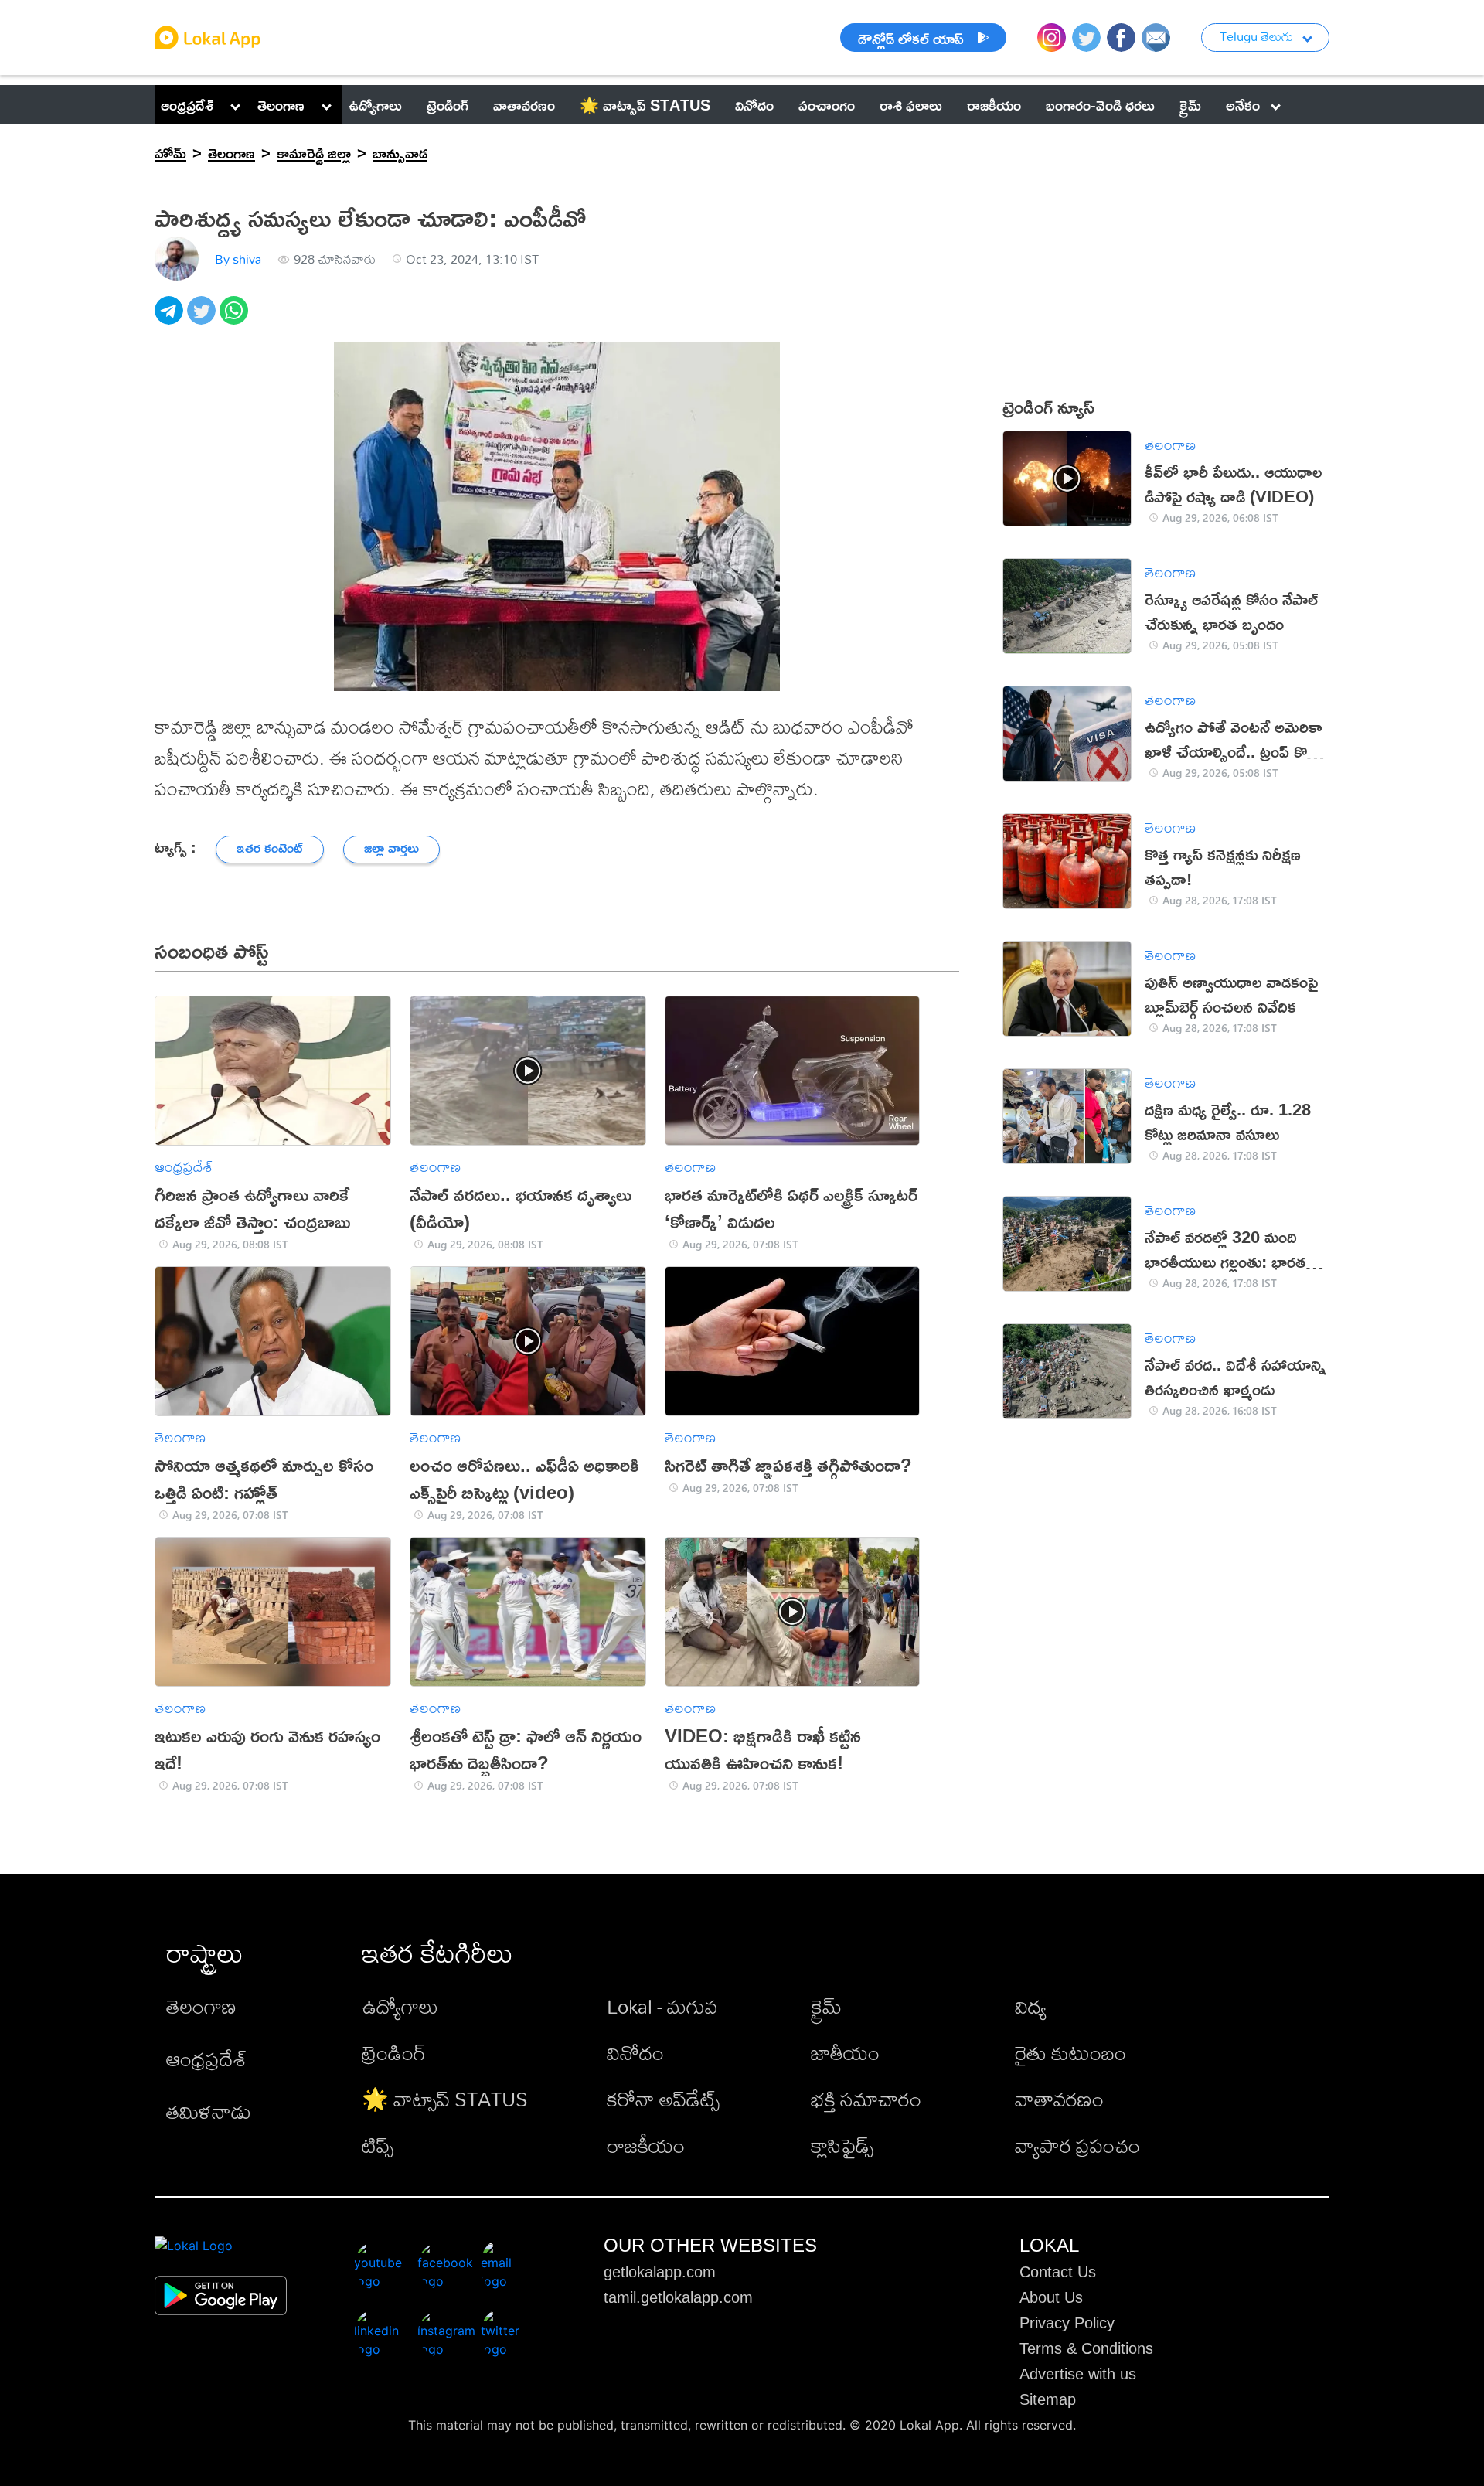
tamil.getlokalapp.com (678, 2297)
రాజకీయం (646, 2145)
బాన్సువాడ (400, 152)
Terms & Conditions (1086, 2348)
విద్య (1031, 2006)
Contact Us (1058, 2272)
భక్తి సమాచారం (866, 2099)
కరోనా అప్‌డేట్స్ (663, 2099)
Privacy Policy (1067, 2323)
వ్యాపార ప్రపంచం (1077, 2145)
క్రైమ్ (826, 2006)
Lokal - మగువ (662, 2006)
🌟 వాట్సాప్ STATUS (445, 2099)
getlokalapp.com (660, 2272)
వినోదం (635, 2052)
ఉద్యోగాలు (400, 2006)
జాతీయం (845, 2052)
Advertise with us (1078, 2374)
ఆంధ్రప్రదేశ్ (187, 104)
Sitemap (1048, 2399)
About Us (1051, 2297)
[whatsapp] (236, 319)
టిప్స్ (378, 2145)
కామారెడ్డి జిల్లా (314, 152)
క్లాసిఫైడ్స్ (842, 2145)
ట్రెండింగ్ (394, 2052)
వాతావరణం (1059, 2099)
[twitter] (203, 319)
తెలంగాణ (281, 104)
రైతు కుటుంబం (1070, 2052)
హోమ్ (170, 152)
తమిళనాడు (209, 2111)
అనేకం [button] (1243, 104)
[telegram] (171, 319)
